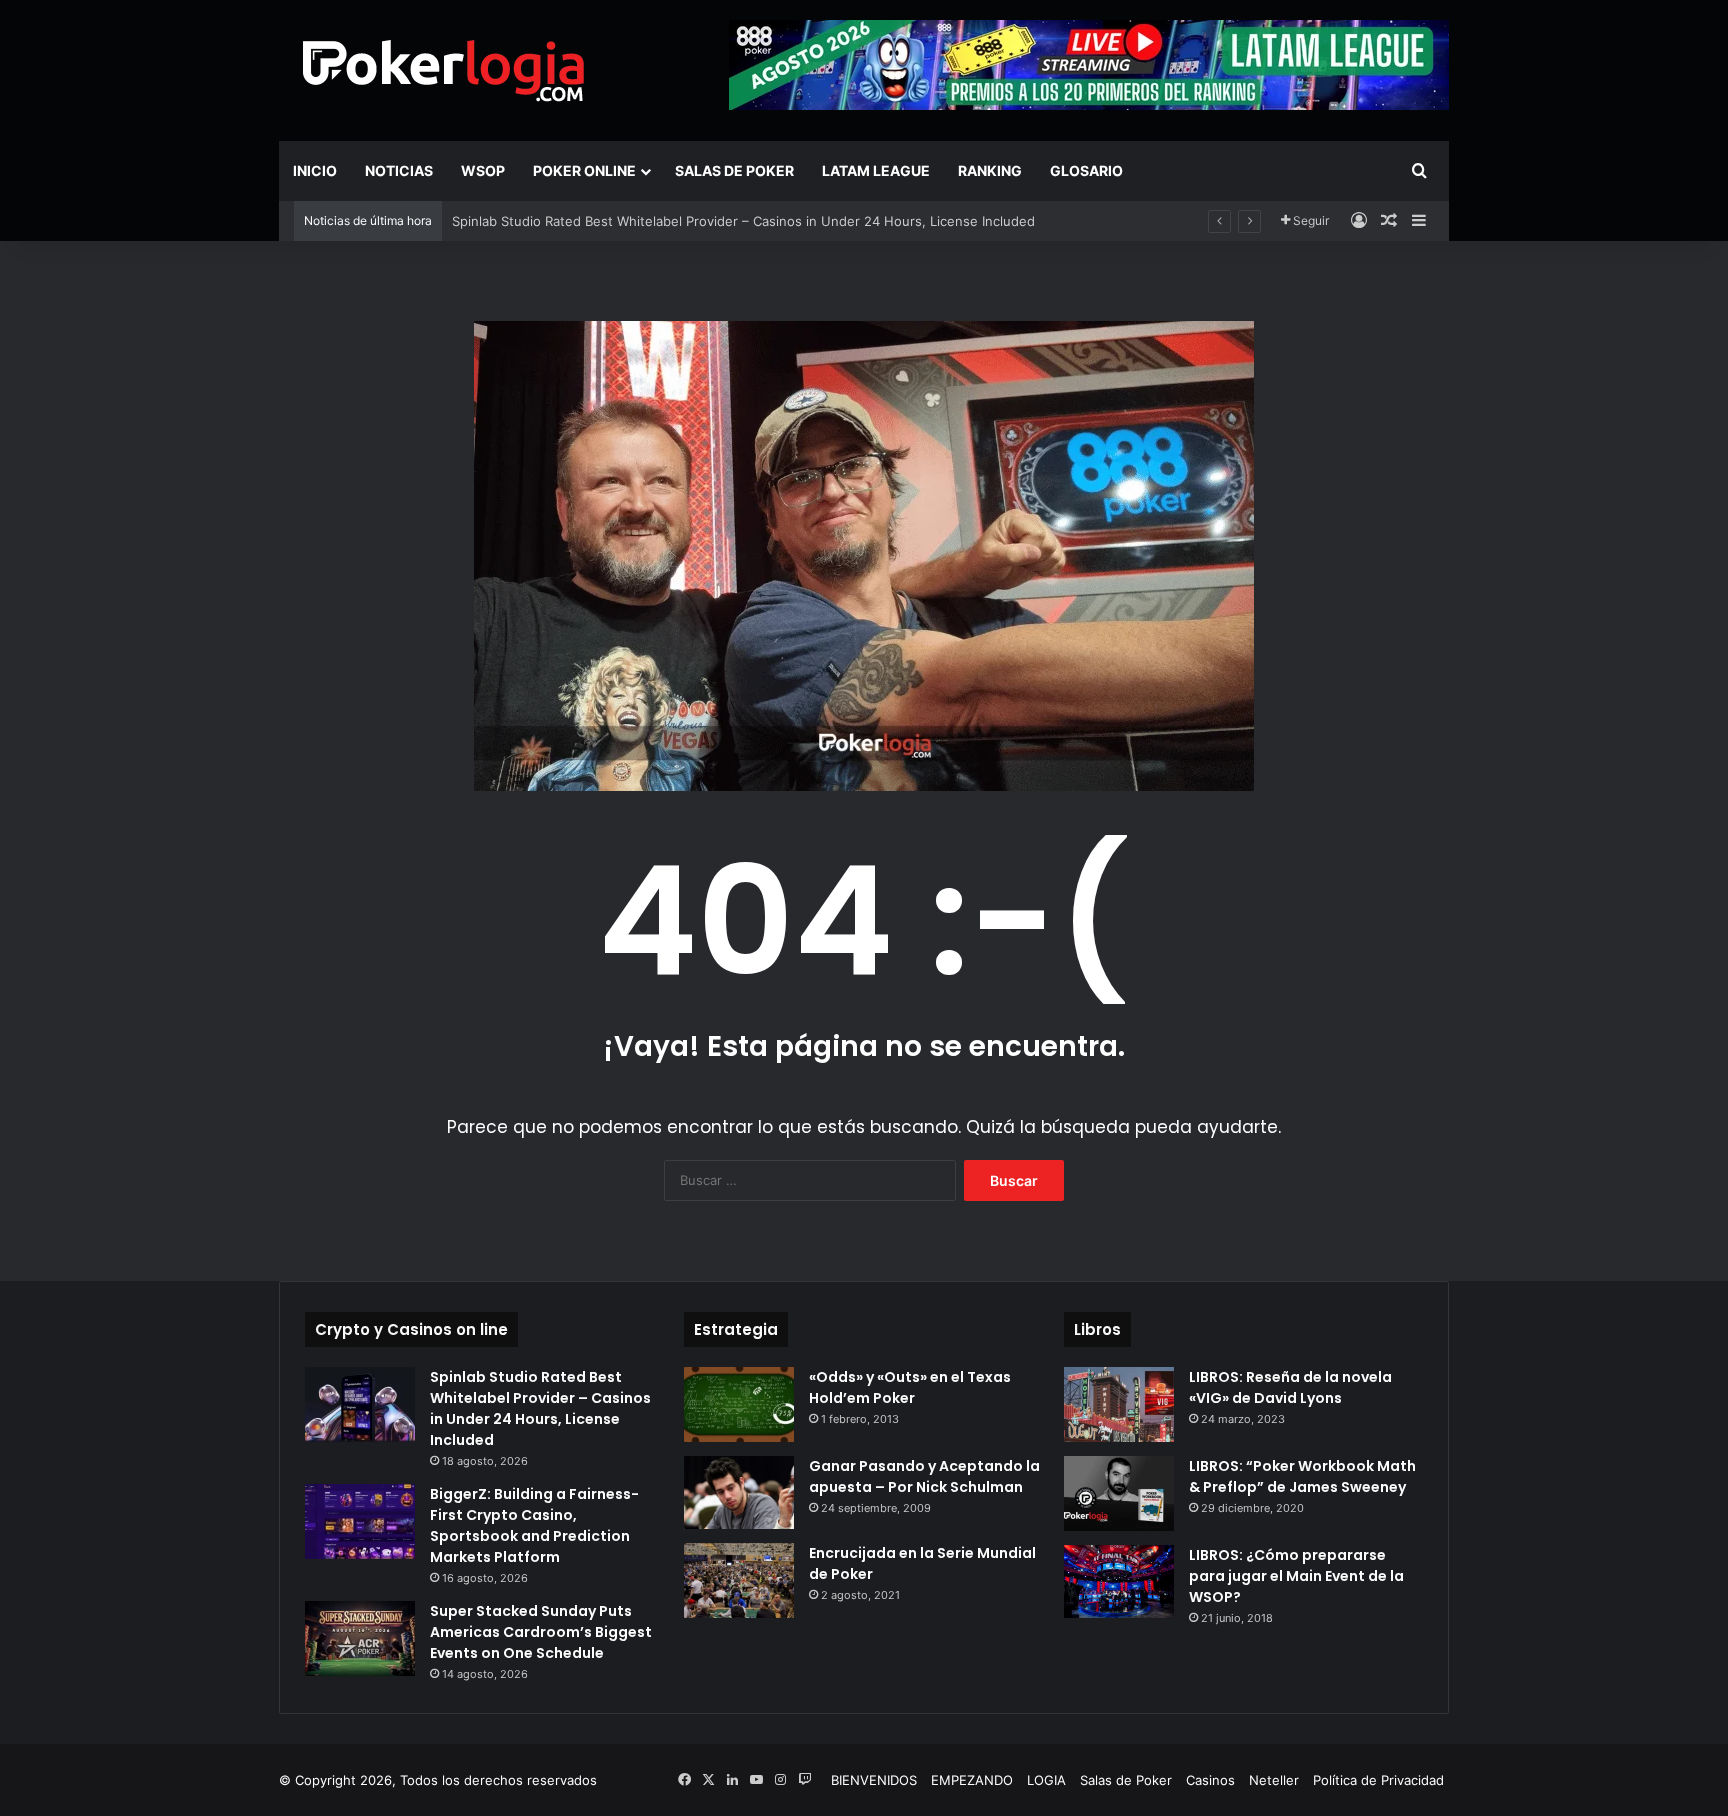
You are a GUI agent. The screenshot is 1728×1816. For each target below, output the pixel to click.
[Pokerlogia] (444, 70)
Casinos (1210, 1780)
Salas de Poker (734, 170)
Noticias (399, 170)
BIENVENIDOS (874, 1780)
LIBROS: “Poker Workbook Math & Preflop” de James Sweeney (1302, 1476)
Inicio (315, 170)
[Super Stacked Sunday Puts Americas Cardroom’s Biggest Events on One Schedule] (360, 1638)
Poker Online (584, 170)
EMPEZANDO (972, 1780)
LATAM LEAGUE (876, 170)
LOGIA (1046, 1780)
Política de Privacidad (1378, 1780)
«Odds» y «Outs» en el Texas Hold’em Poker (910, 1387)
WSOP (483, 170)
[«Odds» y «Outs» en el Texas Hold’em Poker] (739, 1404)
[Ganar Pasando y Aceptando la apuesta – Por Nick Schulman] (739, 1492)
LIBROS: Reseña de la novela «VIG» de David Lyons (1290, 1387)
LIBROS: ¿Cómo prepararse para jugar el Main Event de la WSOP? (1296, 1576)
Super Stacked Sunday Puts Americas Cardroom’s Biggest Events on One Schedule (541, 1632)
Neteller (1274, 1780)
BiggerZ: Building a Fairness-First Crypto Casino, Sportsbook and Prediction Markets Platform (534, 1525)
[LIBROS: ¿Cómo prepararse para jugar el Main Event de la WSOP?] (1119, 1581)
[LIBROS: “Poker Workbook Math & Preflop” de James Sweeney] (1119, 1493)
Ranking (990, 170)
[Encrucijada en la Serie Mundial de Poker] (739, 1580)
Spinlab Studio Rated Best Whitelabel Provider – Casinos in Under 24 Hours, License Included (743, 221)
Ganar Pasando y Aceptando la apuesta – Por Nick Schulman (924, 1476)
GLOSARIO (1086, 170)
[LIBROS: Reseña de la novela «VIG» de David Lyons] (1119, 1404)
